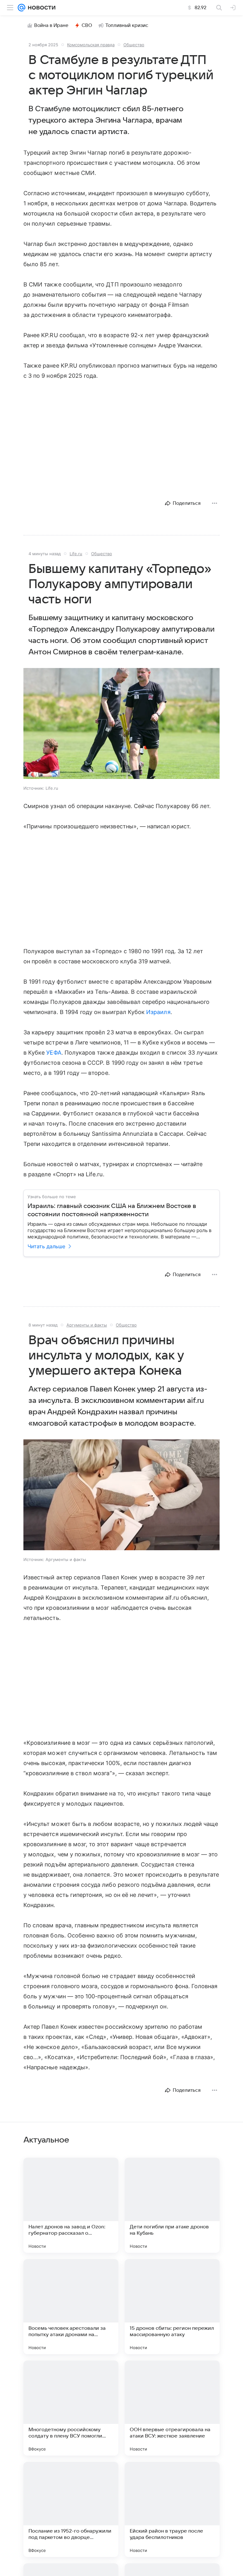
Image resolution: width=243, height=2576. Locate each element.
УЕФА (54, 1053)
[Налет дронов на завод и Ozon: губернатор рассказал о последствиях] (71, 2205)
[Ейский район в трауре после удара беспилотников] (172, 2509)
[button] (121, 724)
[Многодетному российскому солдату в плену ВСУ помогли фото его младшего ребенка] (71, 2408)
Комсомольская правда (91, 45)
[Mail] (22, 8)
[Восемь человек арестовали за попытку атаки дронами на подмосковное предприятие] (71, 2307)
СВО (87, 25)
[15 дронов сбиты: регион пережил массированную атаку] (172, 2307)
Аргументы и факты (87, 1325)
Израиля (158, 1012)
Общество (134, 45)
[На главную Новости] (40, 8)
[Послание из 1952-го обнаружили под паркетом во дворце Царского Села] (71, 2509)
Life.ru (76, 554)
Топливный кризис (127, 25)
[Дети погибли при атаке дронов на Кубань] (172, 2205)
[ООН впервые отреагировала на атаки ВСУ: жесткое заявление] (172, 2408)
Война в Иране (51, 25)
